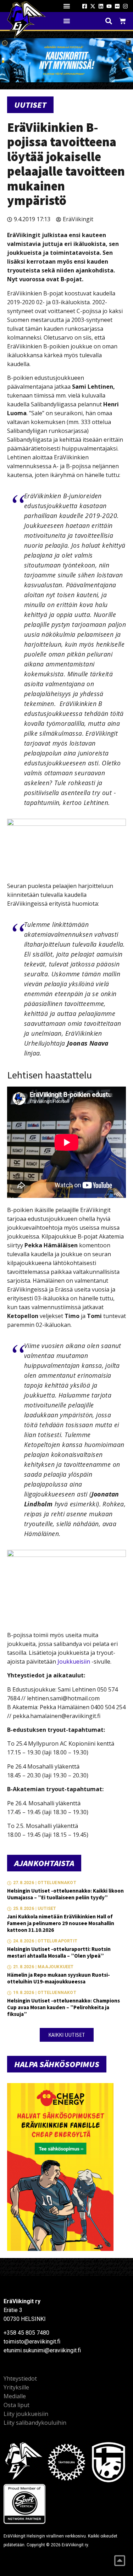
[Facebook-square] (85, 6)
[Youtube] (109, 6)
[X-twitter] (93, 6)
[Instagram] (125, 6)
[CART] (123, 21)
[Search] (109, 21)
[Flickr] (117, 6)
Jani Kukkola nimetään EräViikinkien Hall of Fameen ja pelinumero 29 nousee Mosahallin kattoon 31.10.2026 (61, 1923)
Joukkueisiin (74, 1662)
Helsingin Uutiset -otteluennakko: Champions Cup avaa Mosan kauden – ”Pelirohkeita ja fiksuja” (63, 2007)
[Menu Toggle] (67, 6)
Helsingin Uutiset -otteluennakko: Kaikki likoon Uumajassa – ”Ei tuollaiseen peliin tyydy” (65, 1894)
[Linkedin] (101, 6)
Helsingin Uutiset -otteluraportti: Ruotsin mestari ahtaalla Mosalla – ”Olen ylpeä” (59, 1952)
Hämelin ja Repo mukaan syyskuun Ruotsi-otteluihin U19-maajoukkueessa (59, 1978)
